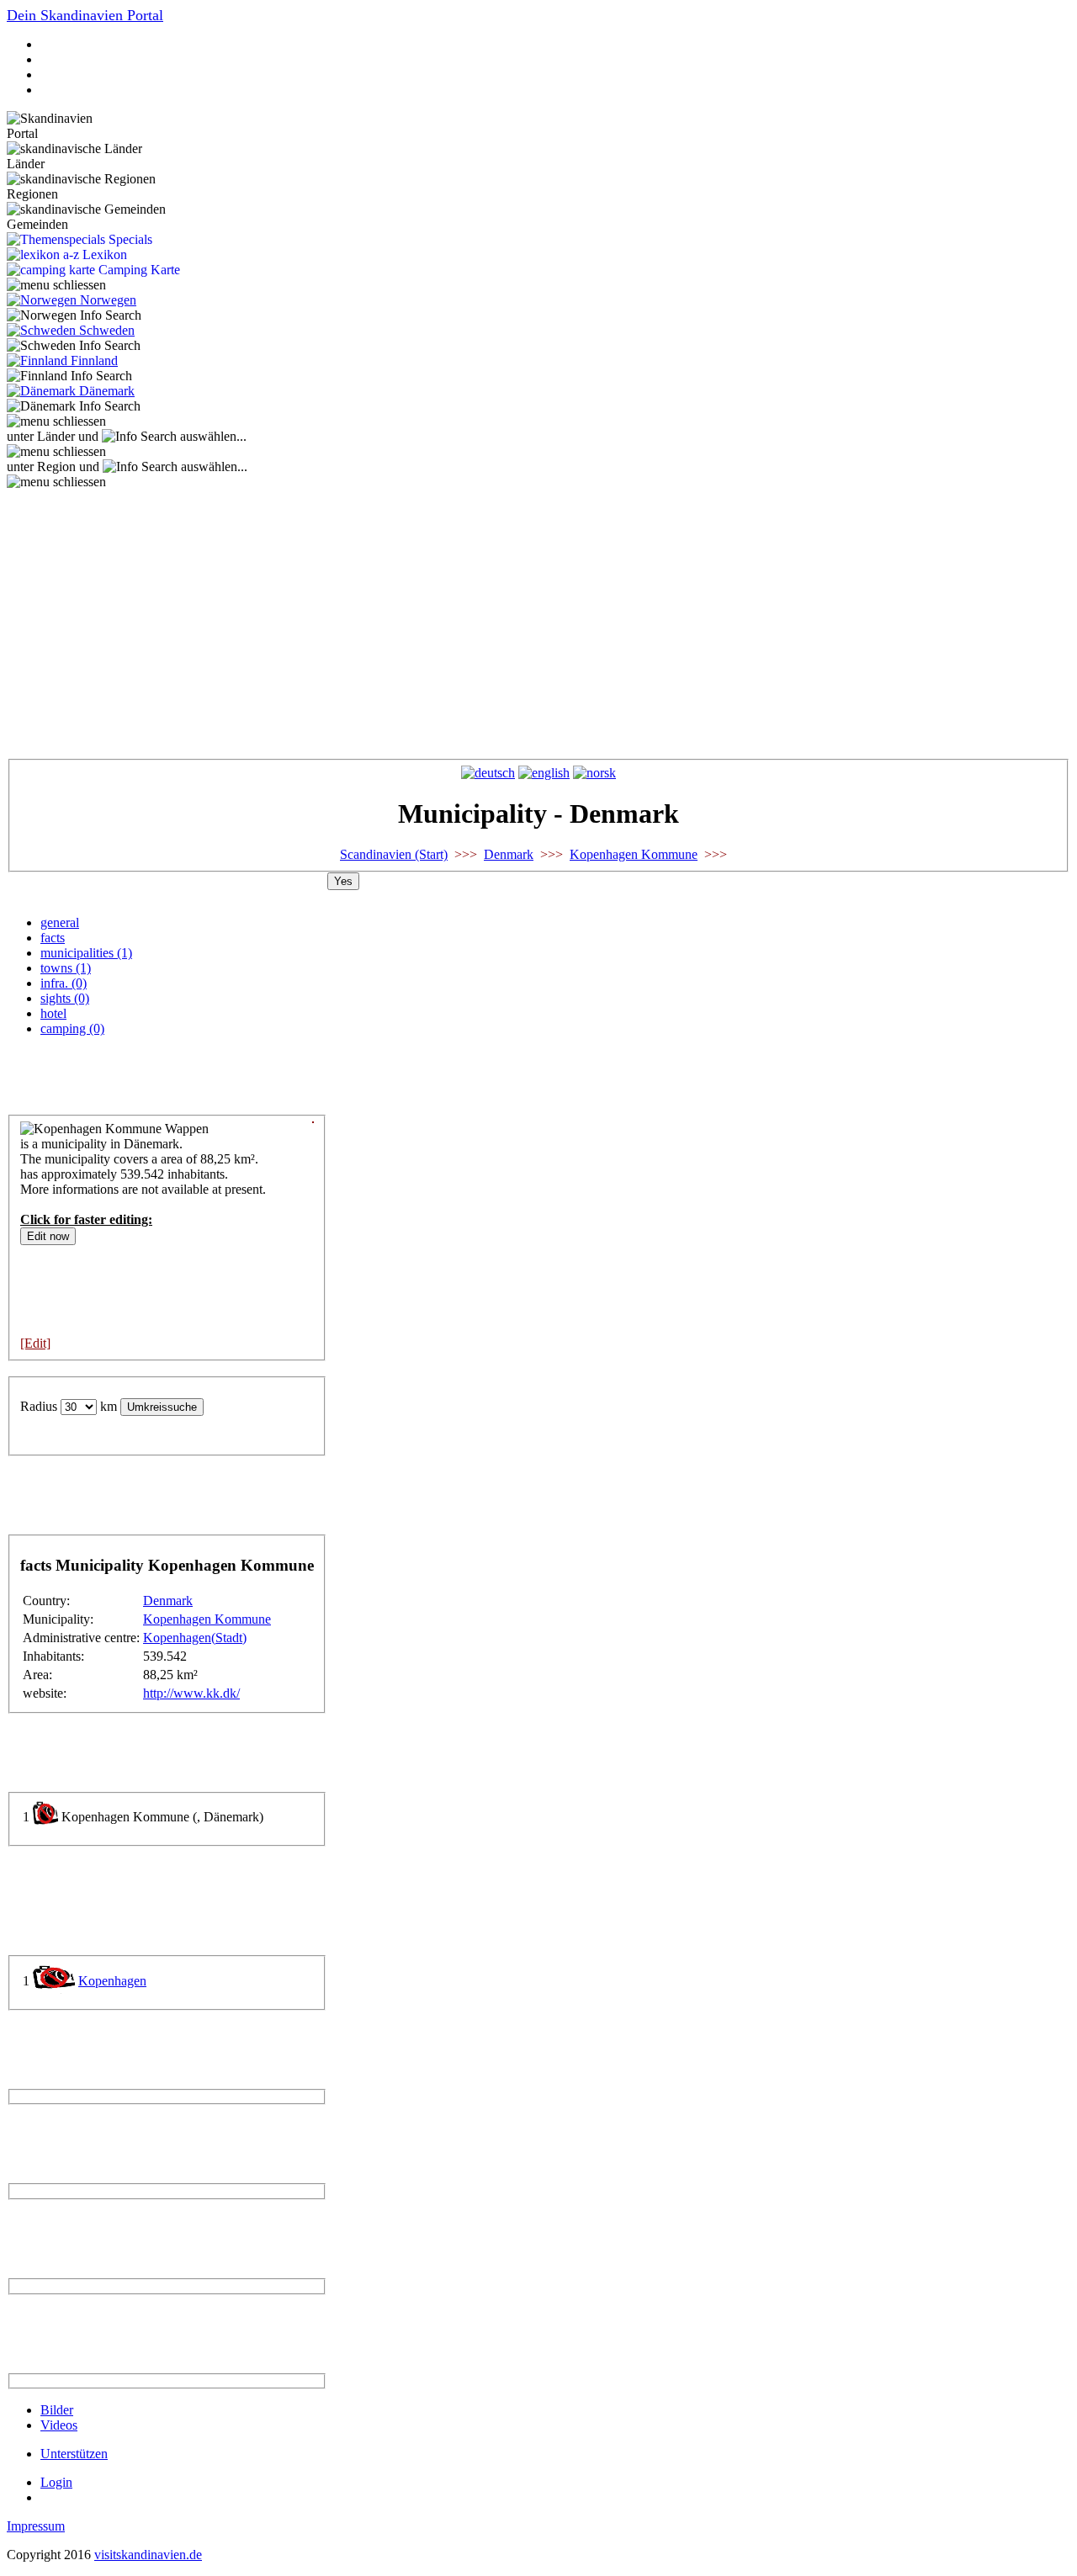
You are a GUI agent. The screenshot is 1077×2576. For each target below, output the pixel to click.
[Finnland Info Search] (69, 376)
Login (56, 2482)
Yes (343, 881)
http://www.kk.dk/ (191, 1693)
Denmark (509, 854)
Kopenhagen (112, 1981)
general (60, 922)
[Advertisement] (538, 616)
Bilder (57, 2410)
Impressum (36, 2526)
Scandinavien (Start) (394, 854)
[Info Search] (139, 437)
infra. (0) (64, 983)
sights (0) (65, 998)
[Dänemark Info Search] (74, 406)
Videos (59, 2425)
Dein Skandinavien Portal (85, 15)
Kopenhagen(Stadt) (195, 1638)
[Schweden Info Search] (74, 346)
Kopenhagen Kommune (634, 854)
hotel (53, 1013)
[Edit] (35, 1343)
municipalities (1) (86, 953)
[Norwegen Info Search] (74, 315)
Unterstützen (74, 2454)
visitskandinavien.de (148, 2555)
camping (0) (72, 1028)
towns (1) (66, 968)
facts (53, 938)
